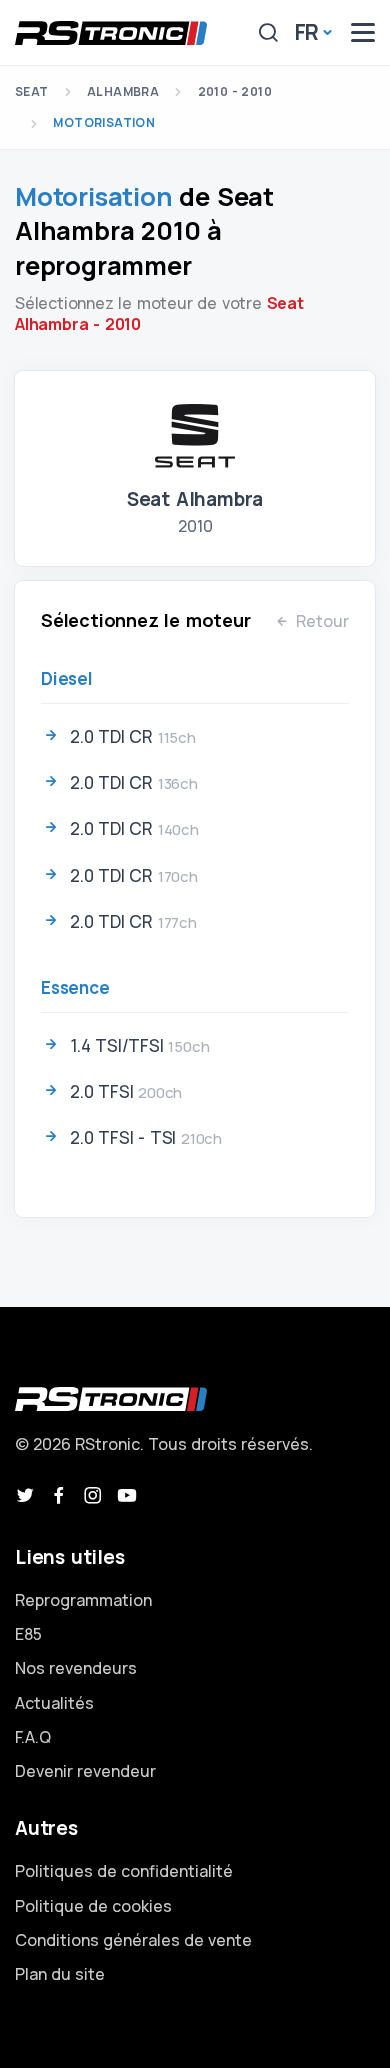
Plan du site (60, 1974)
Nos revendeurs (76, 1668)
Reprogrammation (83, 1600)
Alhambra (123, 91)
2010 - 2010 (235, 91)
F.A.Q (33, 1737)
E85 (28, 1634)
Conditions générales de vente (133, 1940)
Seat (32, 91)
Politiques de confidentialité (124, 1871)
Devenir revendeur (85, 1771)
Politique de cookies (93, 1906)
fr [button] (307, 32)
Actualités (54, 1703)
